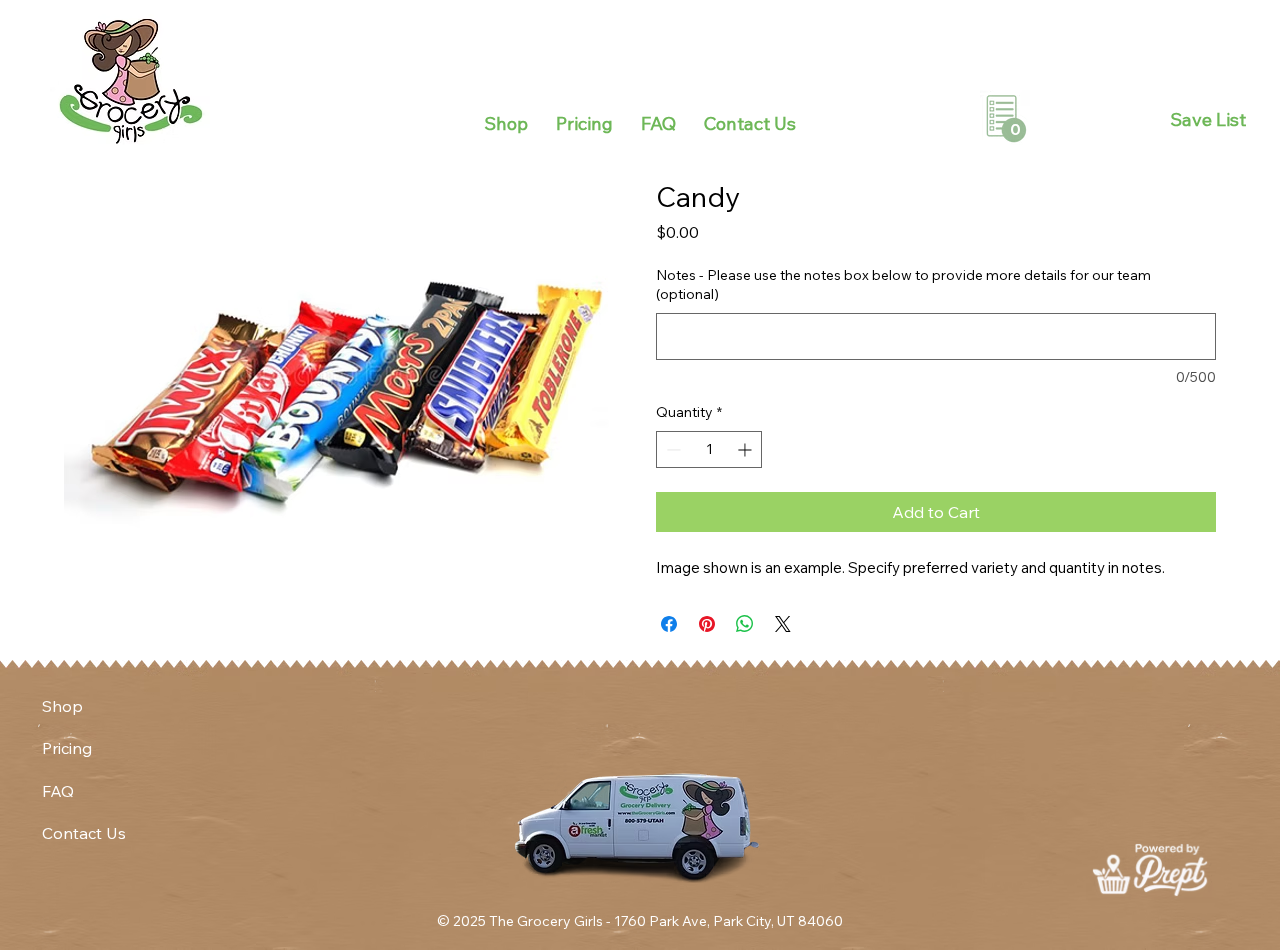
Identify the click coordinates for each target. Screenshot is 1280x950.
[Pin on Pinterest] (707, 624)
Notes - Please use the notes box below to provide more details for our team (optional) (903, 285)
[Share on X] (783, 624)
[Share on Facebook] (669, 624)
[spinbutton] (709, 449)
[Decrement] (671, 449)
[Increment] (746, 449)
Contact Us (84, 833)
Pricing (67, 748)
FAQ (58, 791)
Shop (62, 706)
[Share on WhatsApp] (745, 624)
